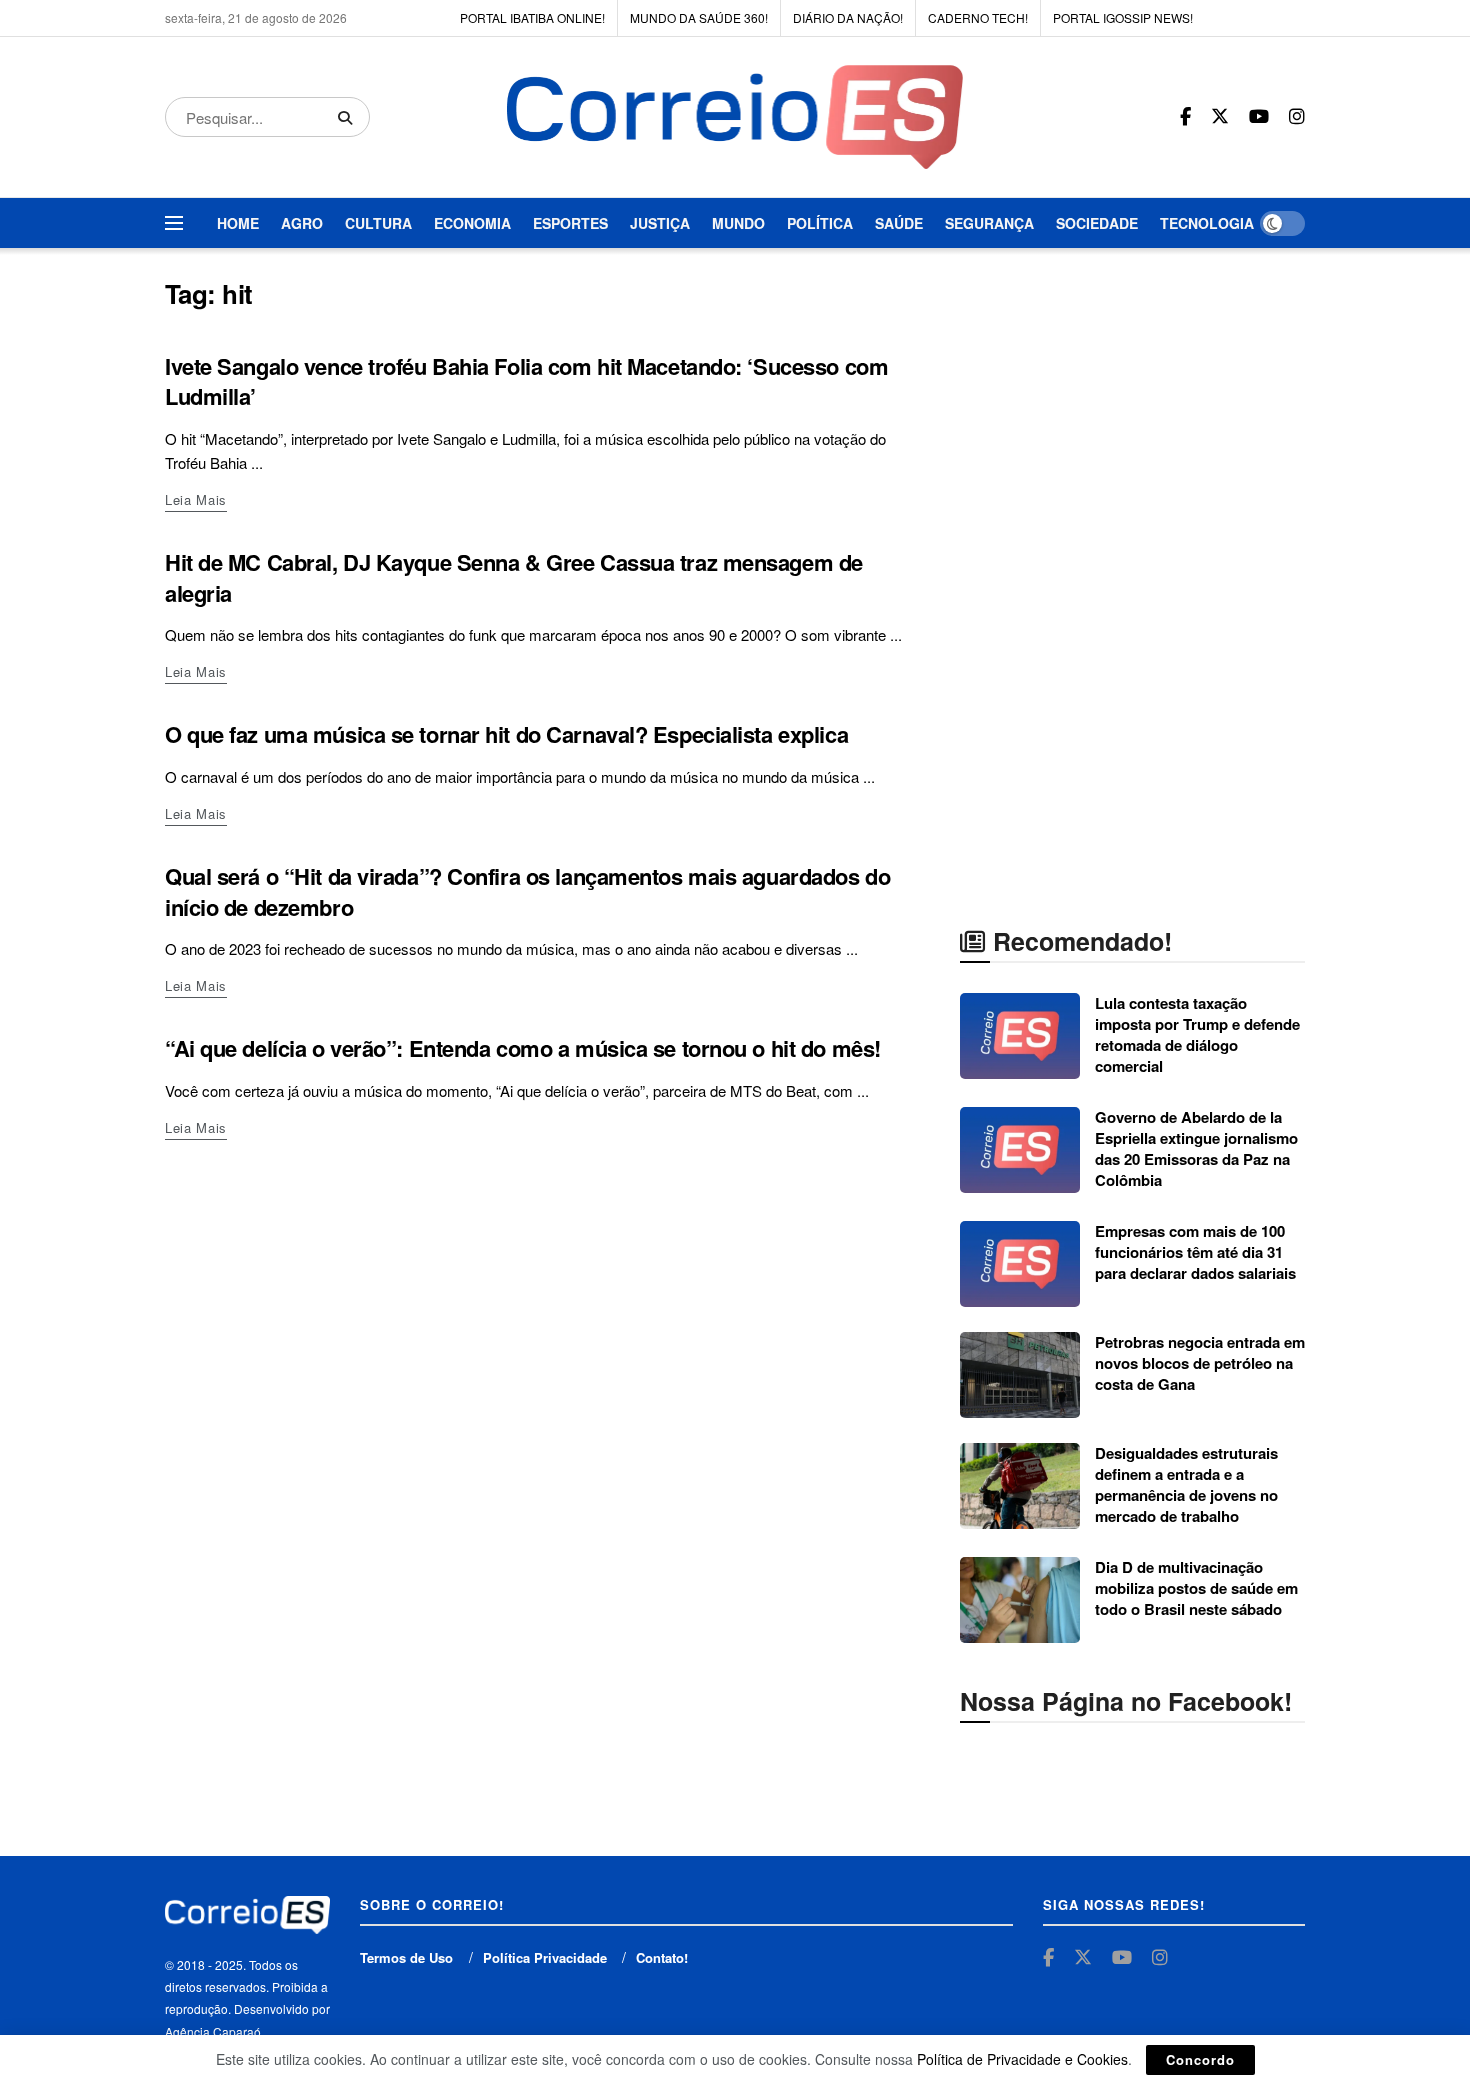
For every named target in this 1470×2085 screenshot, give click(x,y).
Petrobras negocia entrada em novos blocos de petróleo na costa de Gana (1200, 1363)
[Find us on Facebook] (1185, 117)
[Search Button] (349, 117)
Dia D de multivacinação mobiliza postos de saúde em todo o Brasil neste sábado (1196, 1588)
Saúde (899, 223)
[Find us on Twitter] (1220, 116)
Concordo (1200, 2059)
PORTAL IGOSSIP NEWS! (1123, 17)
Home (238, 223)
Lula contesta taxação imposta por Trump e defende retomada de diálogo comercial (1197, 1034)
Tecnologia (1207, 223)
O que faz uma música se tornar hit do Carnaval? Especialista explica (506, 734)
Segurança (989, 223)
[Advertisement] (1133, 578)
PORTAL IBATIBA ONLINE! (532, 17)
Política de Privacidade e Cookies (1022, 2059)
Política (820, 223)
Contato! (662, 1957)
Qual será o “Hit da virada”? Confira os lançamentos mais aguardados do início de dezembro (527, 891)
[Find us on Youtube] (1259, 117)
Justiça (660, 223)
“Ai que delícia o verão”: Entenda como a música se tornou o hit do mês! (523, 1048)
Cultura (378, 223)
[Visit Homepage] (735, 117)
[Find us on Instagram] (1297, 117)
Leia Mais (196, 499)
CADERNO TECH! (978, 17)
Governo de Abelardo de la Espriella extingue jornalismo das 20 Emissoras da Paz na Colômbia (1196, 1148)
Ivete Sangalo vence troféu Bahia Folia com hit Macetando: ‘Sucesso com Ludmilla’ (526, 381)
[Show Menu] (174, 223)
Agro (302, 223)
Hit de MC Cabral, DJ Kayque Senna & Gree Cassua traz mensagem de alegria (514, 577)
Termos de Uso (406, 1957)
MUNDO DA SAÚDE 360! (699, 17)
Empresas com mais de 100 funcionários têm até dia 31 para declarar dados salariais (1195, 1252)
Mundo (738, 223)
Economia (472, 223)
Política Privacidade (545, 1957)
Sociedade (1097, 223)
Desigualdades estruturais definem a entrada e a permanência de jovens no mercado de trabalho (1186, 1484)
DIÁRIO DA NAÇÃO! (848, 17)
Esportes (570, 223)
